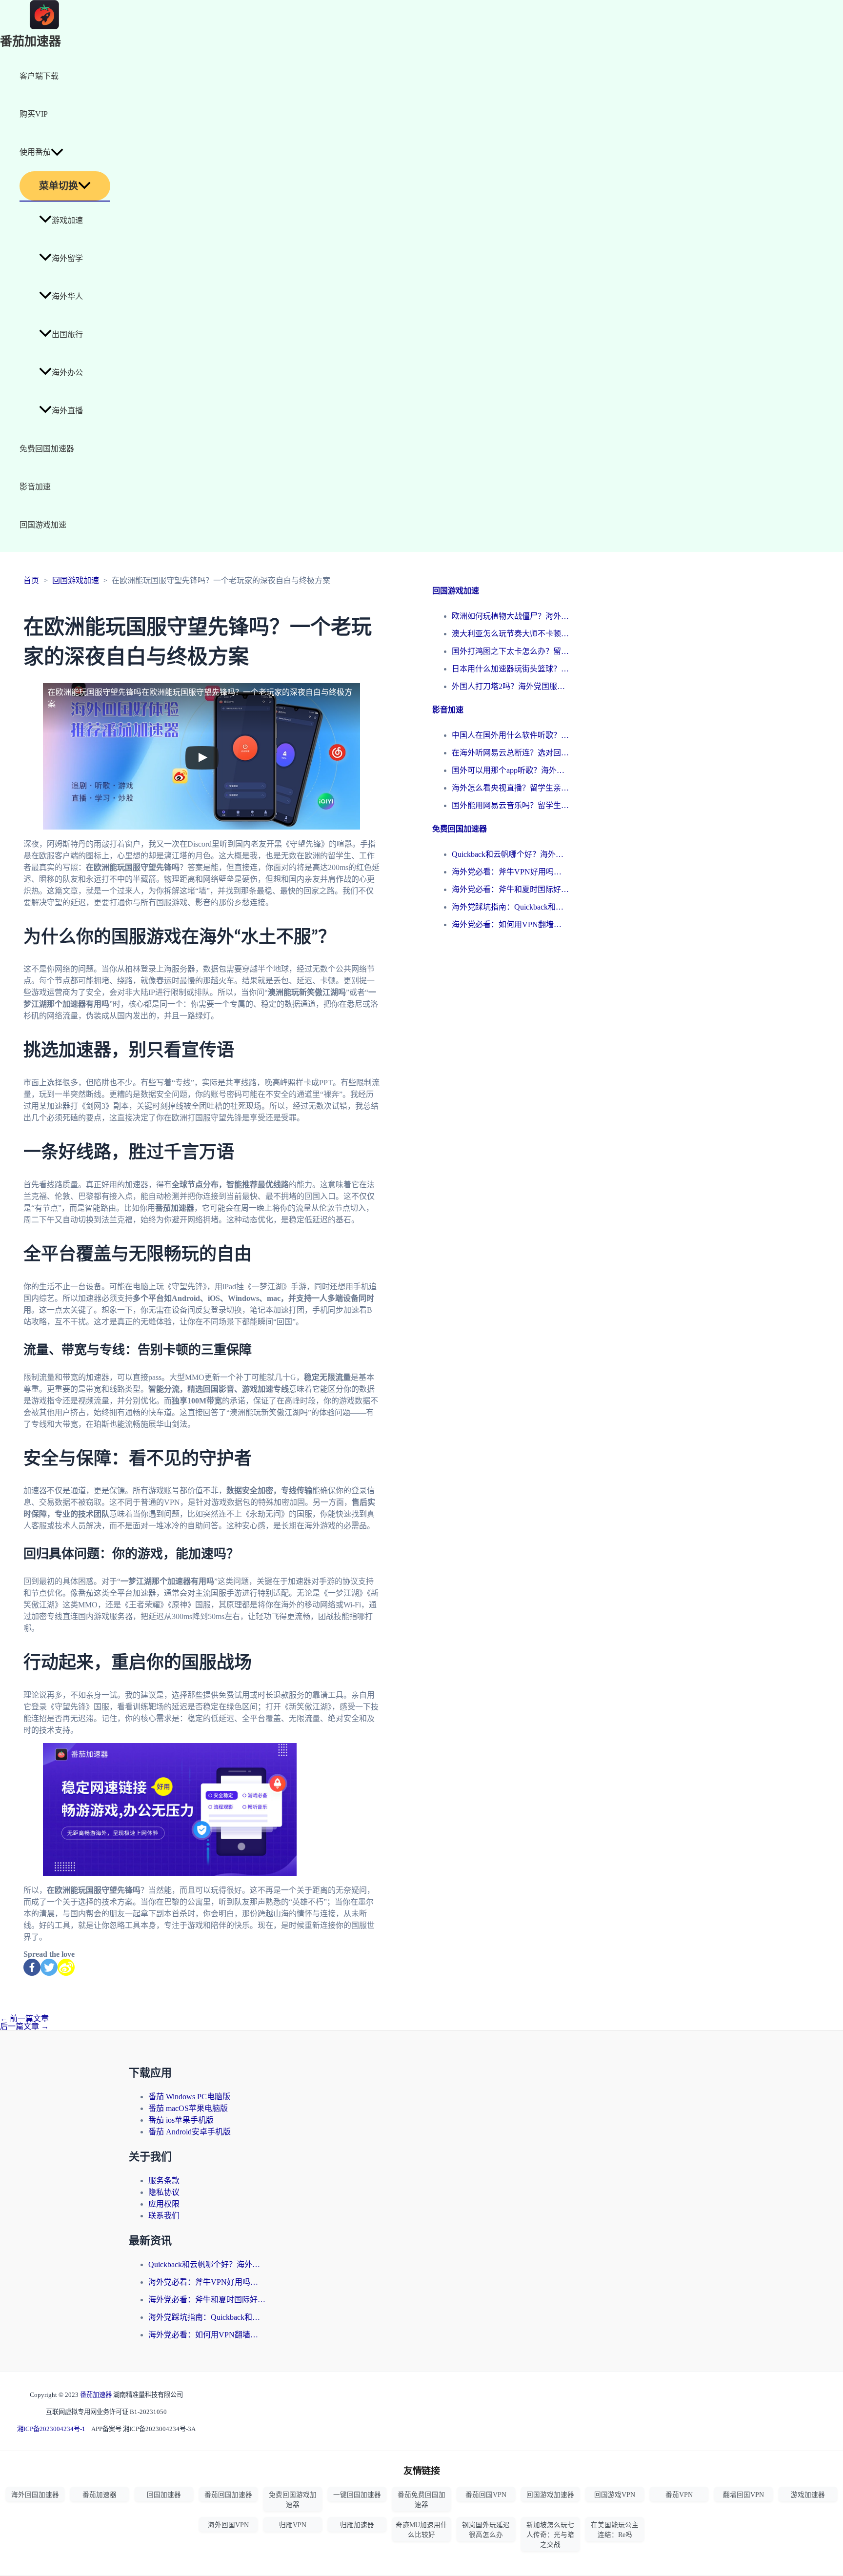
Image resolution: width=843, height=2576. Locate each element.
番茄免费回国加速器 (421, 2500)
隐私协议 (164, 2192)
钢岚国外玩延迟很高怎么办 (486, 2530)
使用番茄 (35, 152)
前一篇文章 (24, 2018)
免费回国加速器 (47, 449)
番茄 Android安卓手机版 (190, 2132)
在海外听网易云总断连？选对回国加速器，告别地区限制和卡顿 (510, 753)
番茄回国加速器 (228, 2495)
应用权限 (164, 2204)
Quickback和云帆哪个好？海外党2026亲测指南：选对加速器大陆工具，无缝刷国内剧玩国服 (510, 854)
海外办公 (67, 373)
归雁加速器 (357, 2525)
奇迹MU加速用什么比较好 (421, 2530)
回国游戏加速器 (550, 2495)
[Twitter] (49, 1967)
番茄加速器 (30, 42)
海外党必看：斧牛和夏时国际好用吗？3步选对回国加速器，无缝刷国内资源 (510, 889)
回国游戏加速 (43, 525)
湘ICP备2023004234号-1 (51, 2429)
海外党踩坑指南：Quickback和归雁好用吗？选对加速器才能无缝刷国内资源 (510, 907)
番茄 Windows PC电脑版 (189, 2097)
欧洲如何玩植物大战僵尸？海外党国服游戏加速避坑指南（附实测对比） (510, 616)
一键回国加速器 (357, 2495)
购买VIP (34, 114)
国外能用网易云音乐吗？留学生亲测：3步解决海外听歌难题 (510, 805)
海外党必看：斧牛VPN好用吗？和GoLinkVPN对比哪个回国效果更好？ (510, 872)
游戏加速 (67, 220)
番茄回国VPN (486, 2495)
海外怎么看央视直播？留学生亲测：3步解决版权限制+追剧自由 (510, 788)
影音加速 (35, 487)
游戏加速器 (808, 2495)
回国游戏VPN (615, 2495)
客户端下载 (39, 76)
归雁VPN (293, 2525)
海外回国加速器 (35, 2495)
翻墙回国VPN (743, 2495)
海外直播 (67, 411)
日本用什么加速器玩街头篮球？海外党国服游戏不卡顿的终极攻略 (510, 669)
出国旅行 (67, 335)
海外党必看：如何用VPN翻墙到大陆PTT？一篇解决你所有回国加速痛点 (510, 924)
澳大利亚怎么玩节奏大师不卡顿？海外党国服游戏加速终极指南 (510, 634)
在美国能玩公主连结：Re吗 (615, 2530)
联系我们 (164, 2216)
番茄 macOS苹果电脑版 (188, 2108)
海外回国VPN (228, 2525)
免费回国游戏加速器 (293, 2500)
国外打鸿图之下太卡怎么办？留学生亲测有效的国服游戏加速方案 (510, 651)
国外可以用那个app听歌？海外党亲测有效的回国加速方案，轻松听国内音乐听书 (510, 770)
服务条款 (164, 2180)
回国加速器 (164, 2495)
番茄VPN (679, 2495)
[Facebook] (32, 1967)
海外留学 (67, 258)
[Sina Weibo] (66, 1967)
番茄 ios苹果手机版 (181, 2120)
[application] (57, 152)
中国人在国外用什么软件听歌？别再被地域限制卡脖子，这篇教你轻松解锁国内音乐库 (510, 735)
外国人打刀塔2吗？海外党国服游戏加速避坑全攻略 (510, 686)
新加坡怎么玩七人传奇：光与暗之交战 (550, 2535)
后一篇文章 (24, 2026)
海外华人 (67, 296)
